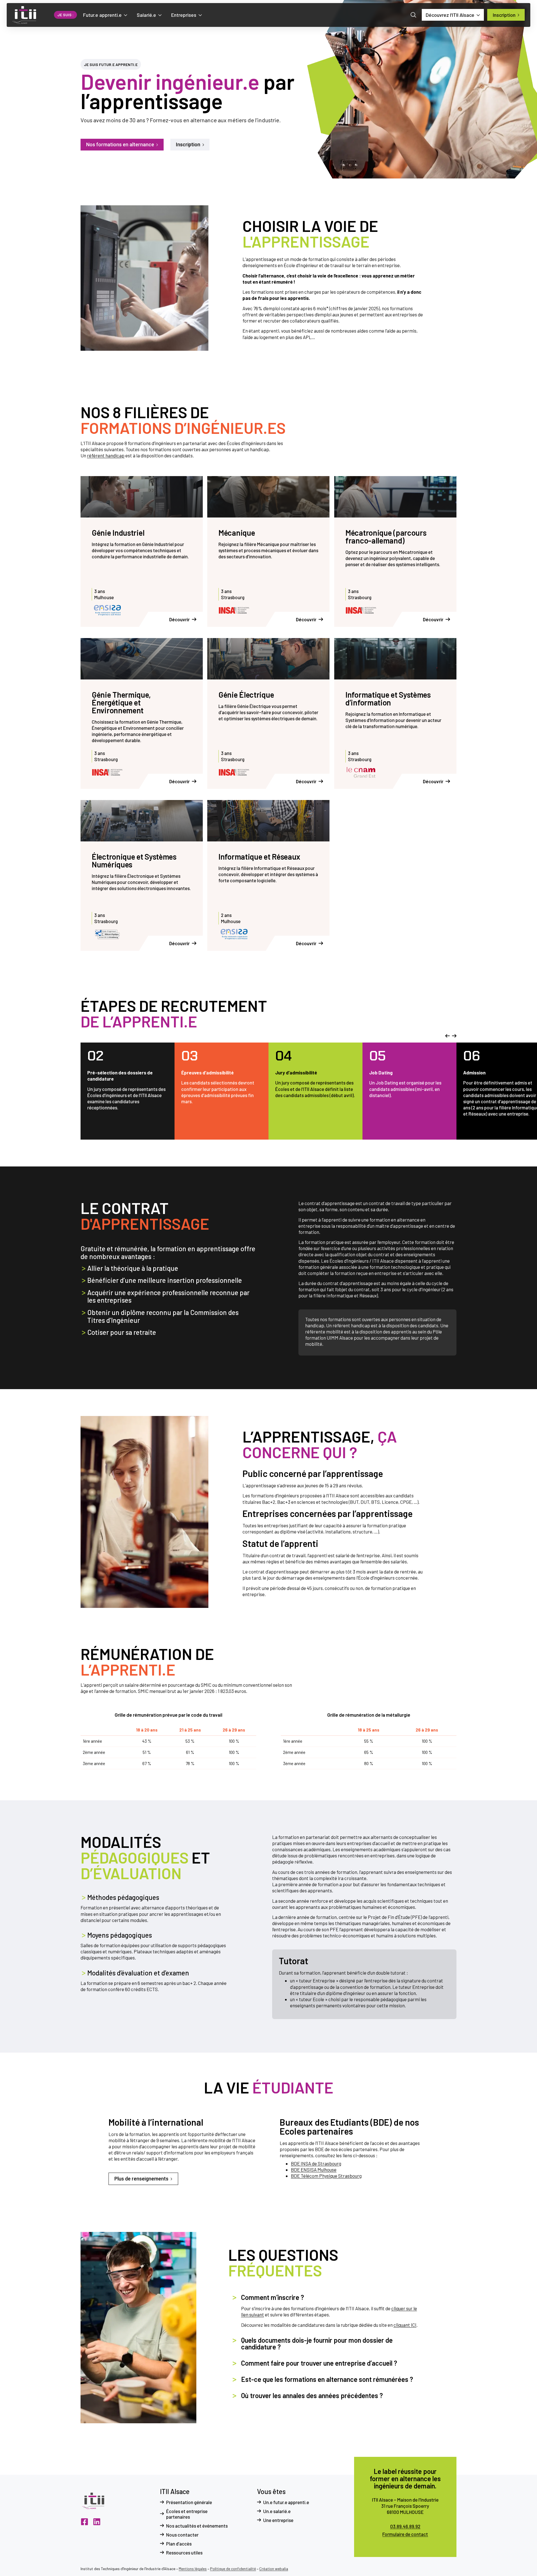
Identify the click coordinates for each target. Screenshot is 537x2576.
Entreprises (184, 15)
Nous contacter (182, 2535)
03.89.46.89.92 (405, 2526)
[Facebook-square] (84, 2522)
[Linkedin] (97, 2522)
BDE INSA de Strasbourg (316, 2163)
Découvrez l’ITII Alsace (450, 15)
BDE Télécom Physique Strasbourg (326, 2176)
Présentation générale (189, 2502)
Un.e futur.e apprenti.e (286, 2502)
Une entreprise (278, 2520)
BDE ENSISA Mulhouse (314, 2170)
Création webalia (274, 2569)
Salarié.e (146, 15)
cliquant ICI (405, 2325)
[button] (447, 1036)
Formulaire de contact (405, 2534)
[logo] (24, 15)
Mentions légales (193, 2569)
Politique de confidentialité (233, 2569)
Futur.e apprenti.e (102, 15)
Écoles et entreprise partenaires (187, 2514)
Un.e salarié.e (277, 2511)
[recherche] (413, 15)
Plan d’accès (179, 2544)
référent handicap (106, 456)
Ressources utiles (184, 2553)
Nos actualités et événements (197, 2526)
